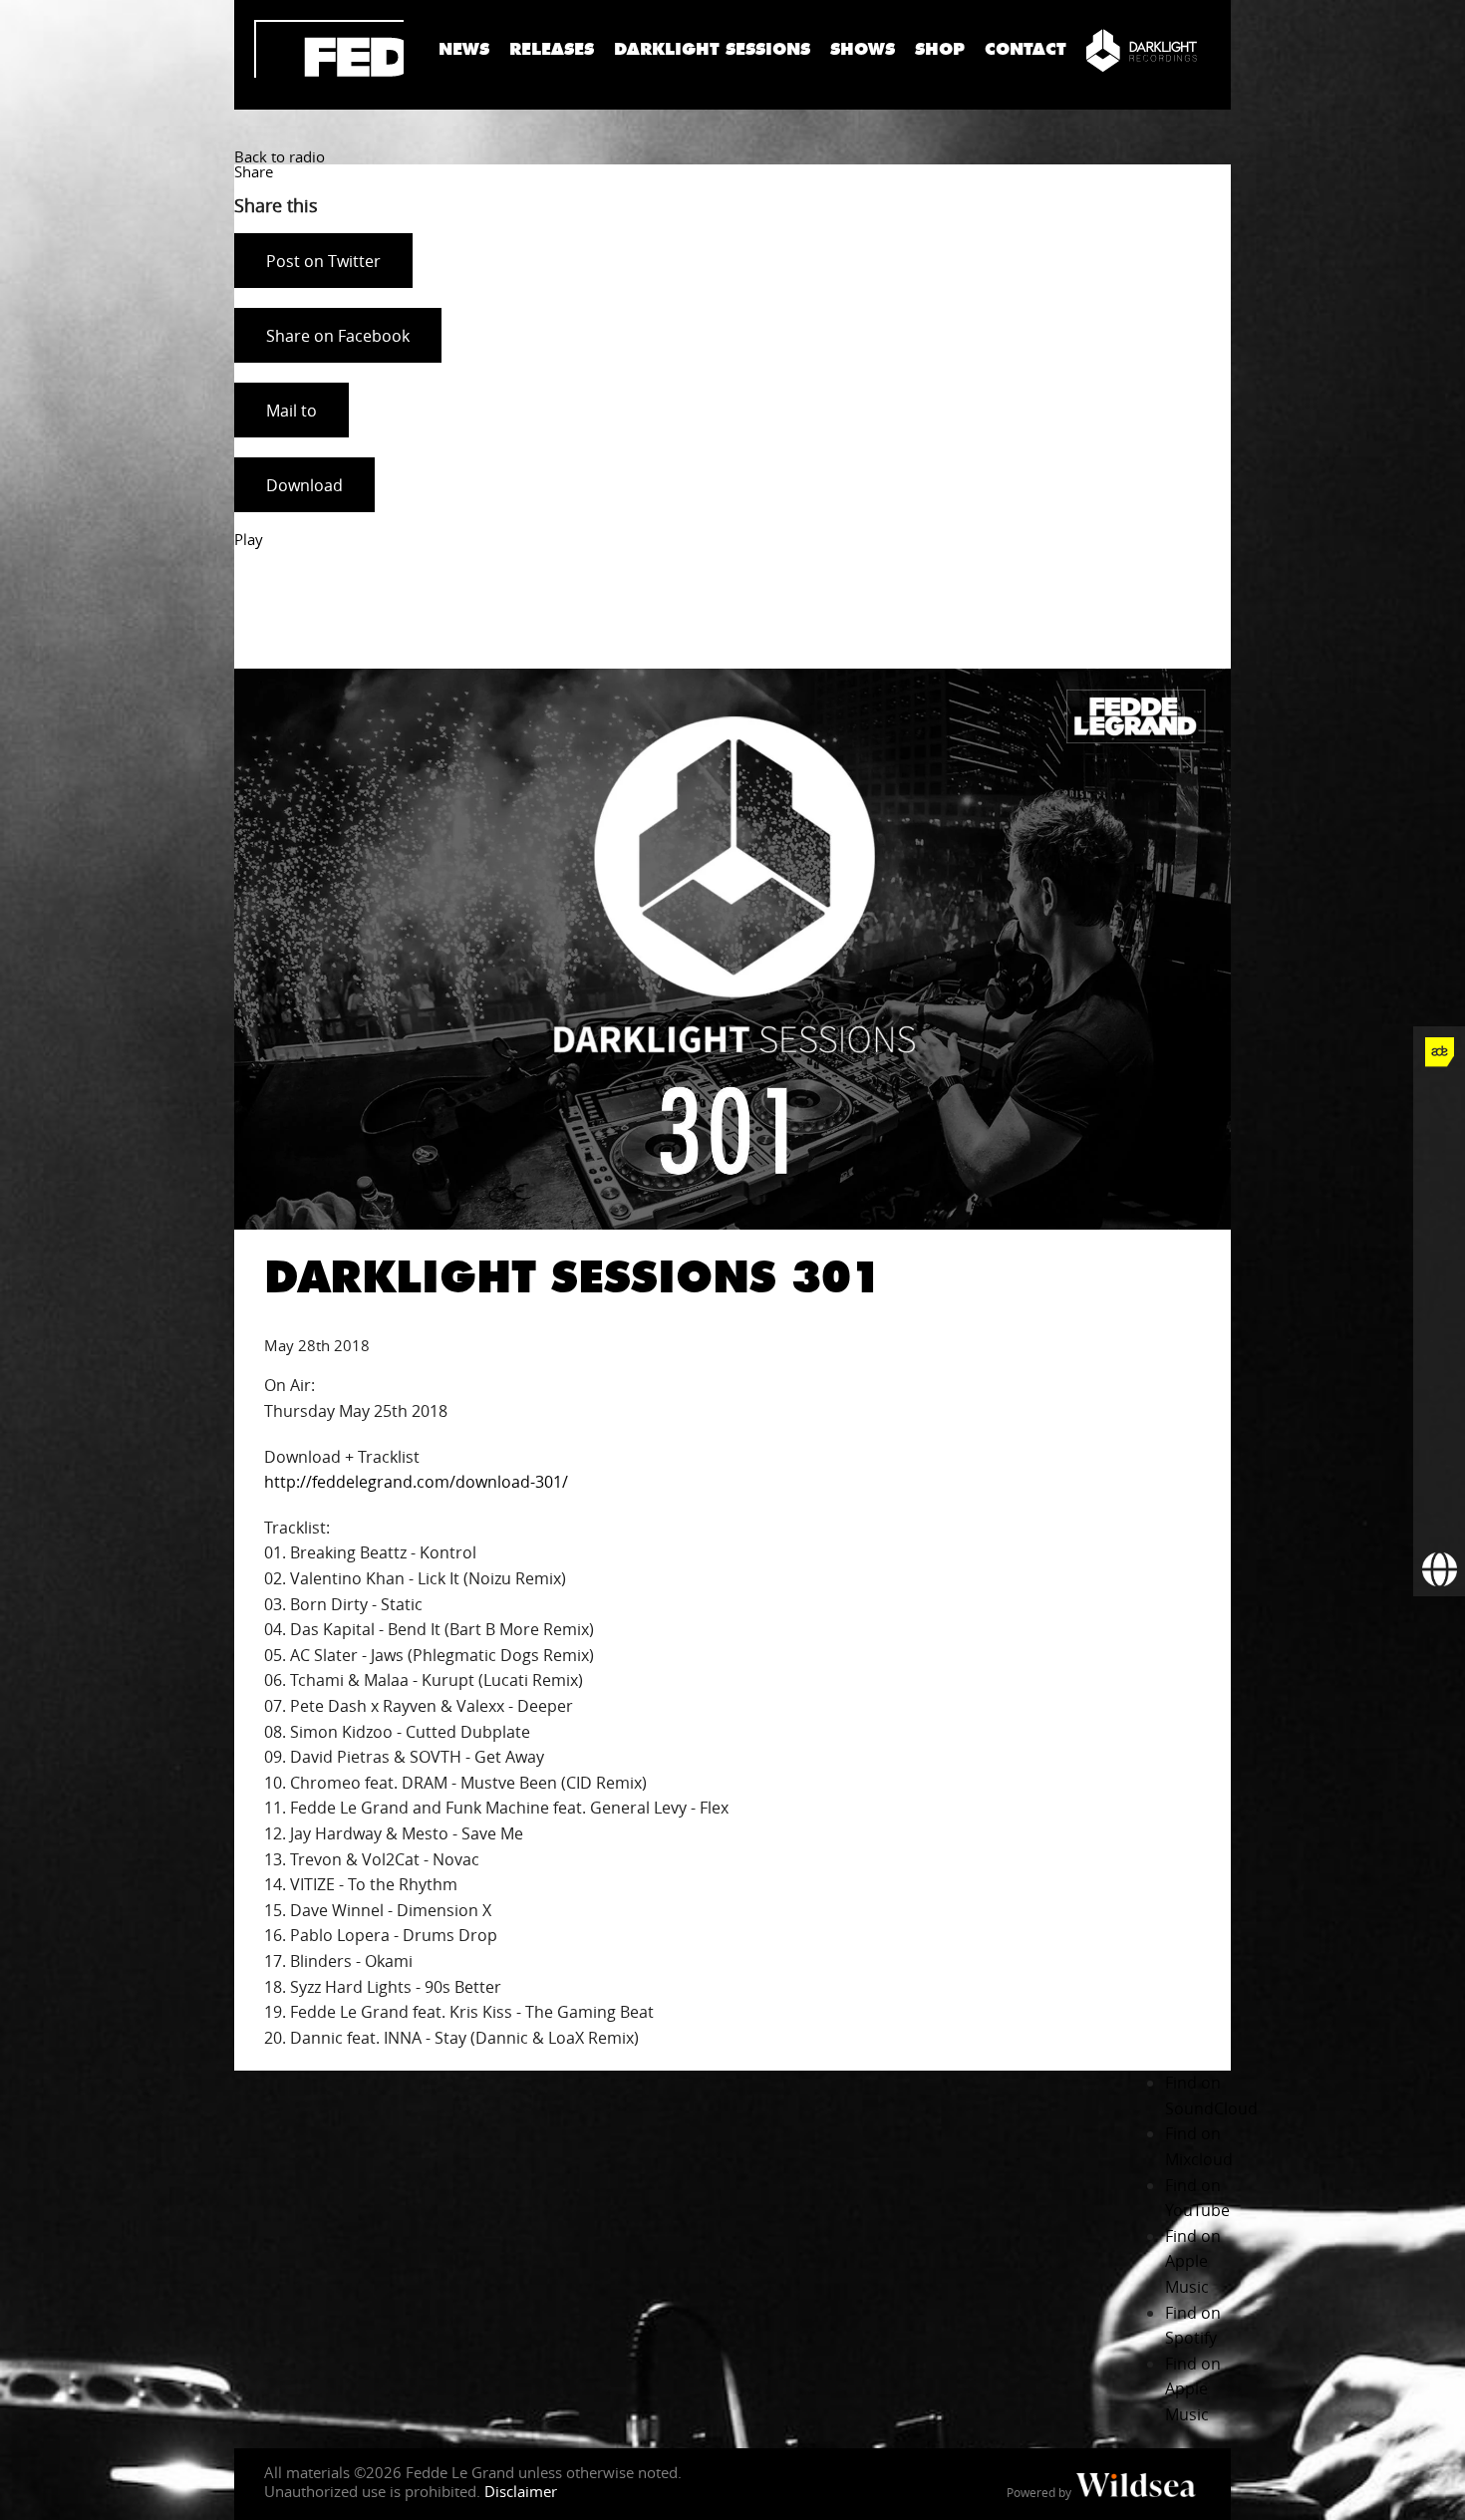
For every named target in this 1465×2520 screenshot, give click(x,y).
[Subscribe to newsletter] (1439, 1519)
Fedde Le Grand (329, 49)
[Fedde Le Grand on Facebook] (1439, 1104)
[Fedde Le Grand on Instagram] (1439, 1208)
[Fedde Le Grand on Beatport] (1439, 1415)
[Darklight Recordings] (1142, 50)
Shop (940, 49)
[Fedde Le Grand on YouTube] (1439, 1260)
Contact (1025, 49)
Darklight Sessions (712, 49)
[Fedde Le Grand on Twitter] (1439, 1156)
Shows (863, 49)
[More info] (1439, 1467)
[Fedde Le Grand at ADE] (1439, 1052)
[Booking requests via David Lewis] (1439, 1570)
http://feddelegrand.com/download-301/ (416, 1482)
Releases (552, 49)
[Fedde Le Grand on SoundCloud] (1439, 1311)
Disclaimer (521, 2491)
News (464, 49)
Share (254, 171)
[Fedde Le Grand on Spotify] (1439, 1363)
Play (249, 539)
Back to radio (280, 156)
